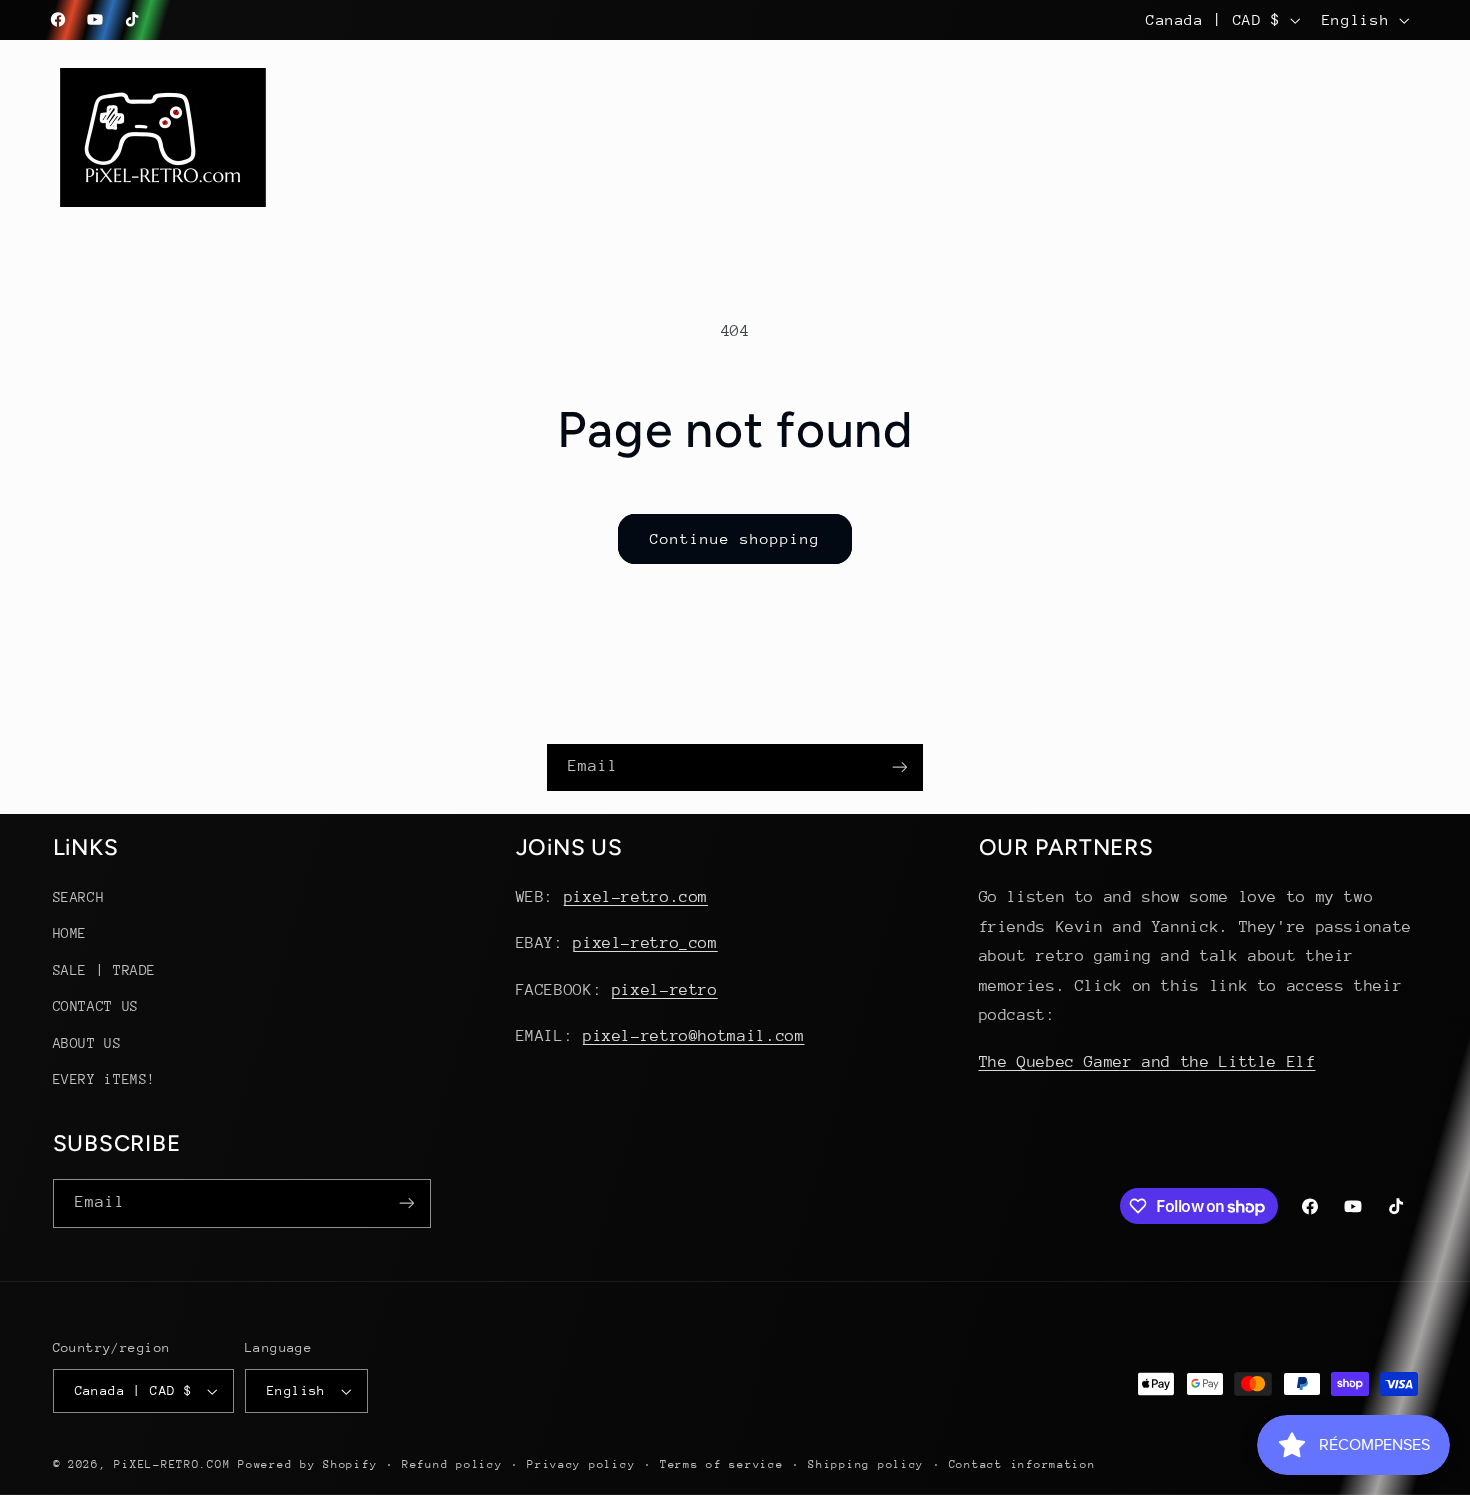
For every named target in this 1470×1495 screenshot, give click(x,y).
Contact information (1022, 1464)
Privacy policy (581, 1464)
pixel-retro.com (636, 897)
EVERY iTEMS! (105, 1079)
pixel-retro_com (645, 944)
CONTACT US (96, 1006)
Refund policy (452, 1464)
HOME (70, 934)
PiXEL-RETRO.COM (172, 1464)
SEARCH (79, 897)
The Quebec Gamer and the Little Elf (1147, 1062)
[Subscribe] (900, 767)
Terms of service (722, 1464)
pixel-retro (665, 990)
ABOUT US (87, 1043)
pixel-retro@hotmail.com (694, 1036)
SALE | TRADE (105, 970)
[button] (446, 115)
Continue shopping (735, 538)
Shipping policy (866, 1464)
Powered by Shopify (307, 1464)
